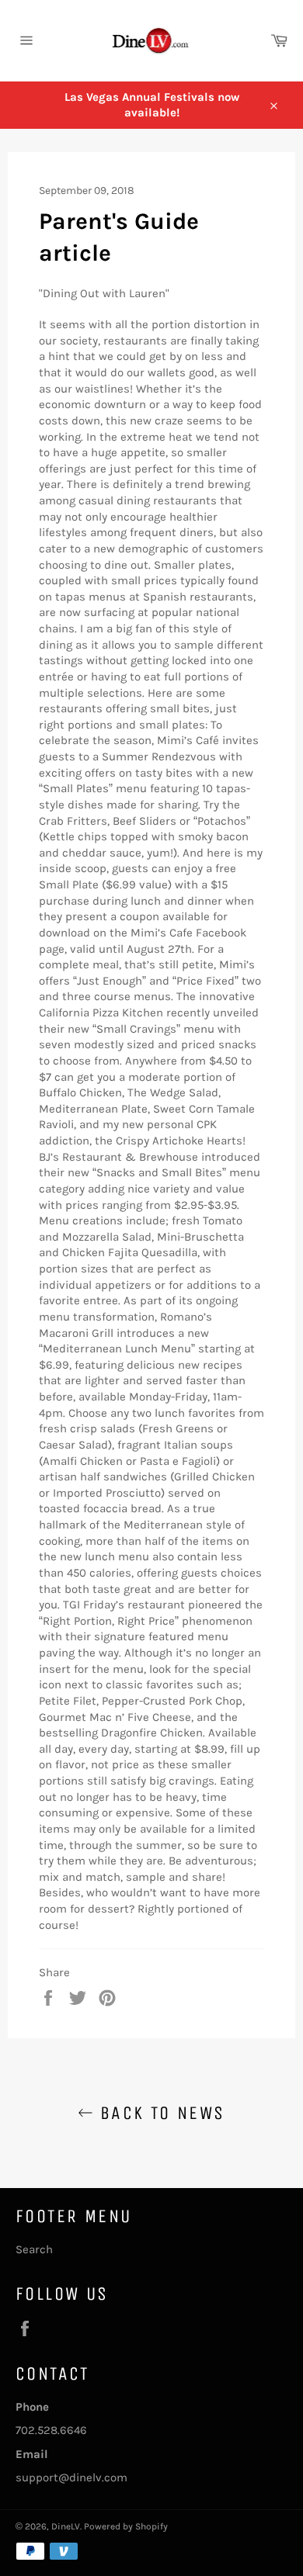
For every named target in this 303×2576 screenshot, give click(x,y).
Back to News (159, 2113)
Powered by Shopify (126, 2526)
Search (34, 2249)
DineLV (66, 2526)
